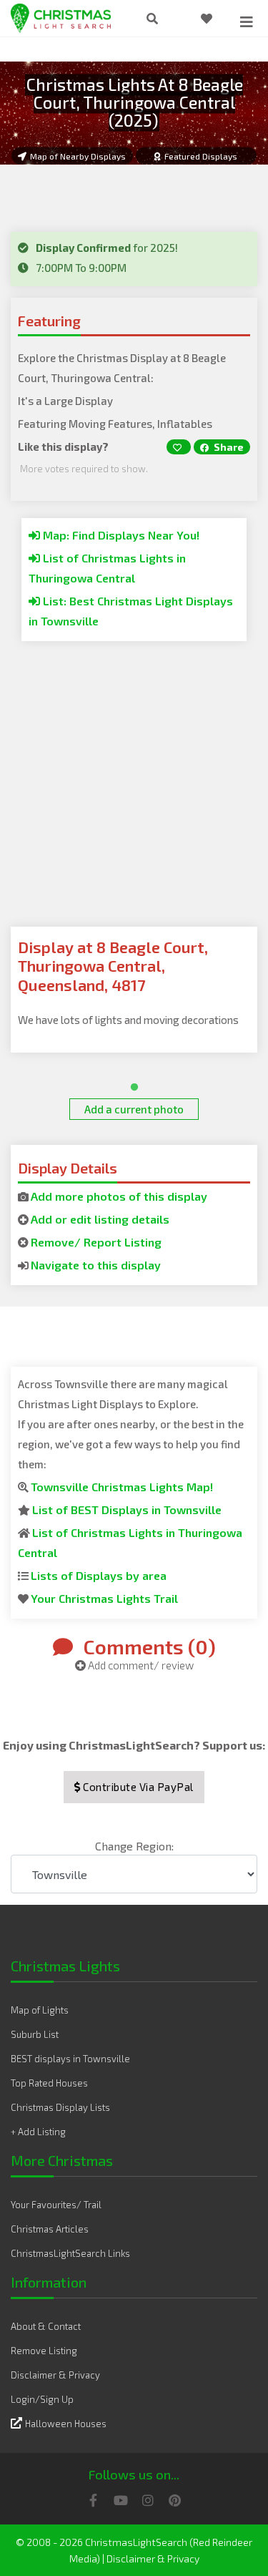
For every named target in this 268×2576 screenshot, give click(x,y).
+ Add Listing (38, 2132)
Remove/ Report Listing (96, 1242)
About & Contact (46, 2326)
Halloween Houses (66, 2424)
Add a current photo (134, 1109)
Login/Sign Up (42, 2399)
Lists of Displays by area (99, 1575)
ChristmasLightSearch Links (70, 2253)
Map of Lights (40, 2010)
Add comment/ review (140, 1665)
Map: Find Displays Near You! (120, 535)
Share (228, 447)
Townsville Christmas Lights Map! (122, 1487)
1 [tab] (131, 1084)
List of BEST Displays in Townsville (127, 1509)
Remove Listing (44, 2351)
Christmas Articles (50, 2229)
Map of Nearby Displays (78, 156)
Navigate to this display (96, 1265)
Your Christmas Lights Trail (104, 1598)
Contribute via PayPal (137, 1787)
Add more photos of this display (119, 1196)
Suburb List (35, 2034)
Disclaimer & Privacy (55, 2375)
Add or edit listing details (100, 1219)
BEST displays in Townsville (70, 2059)
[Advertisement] (134, 792)
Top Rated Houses (49, 2083)
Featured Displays (201, 156)
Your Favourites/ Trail (56, 2205)
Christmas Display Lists (60, 2107)
